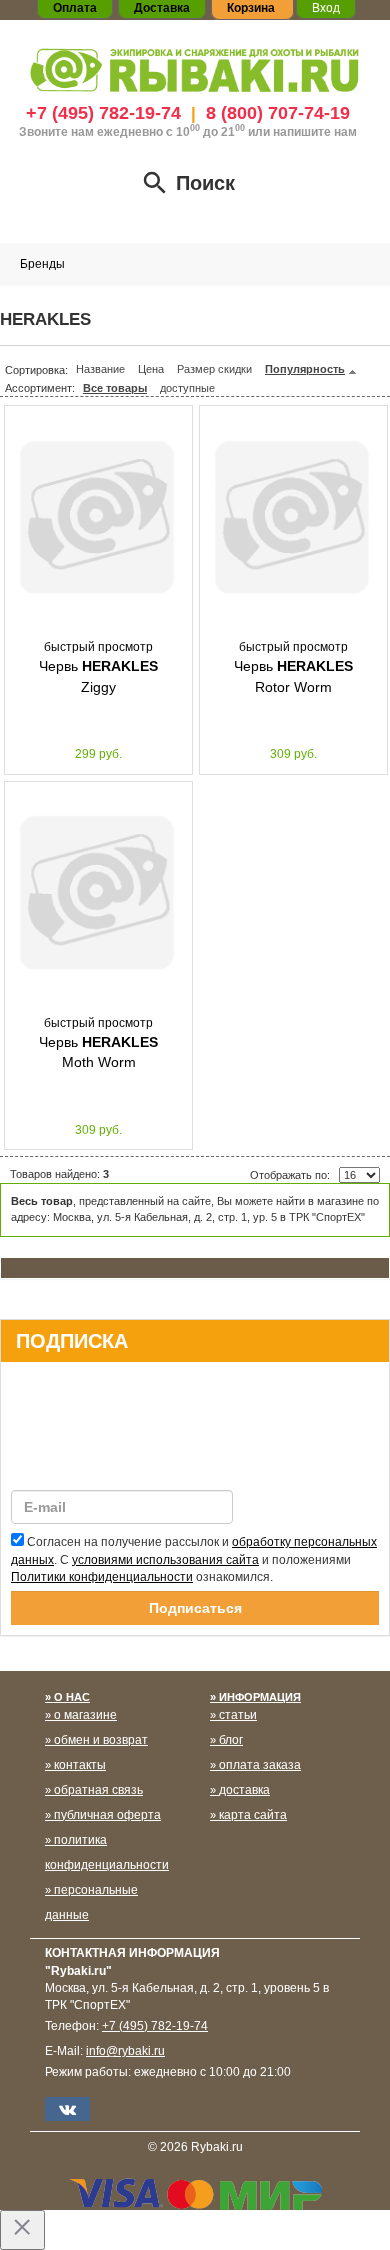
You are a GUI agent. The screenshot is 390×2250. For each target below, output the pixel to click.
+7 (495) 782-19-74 (103, 113)
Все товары (115, 388)
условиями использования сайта (165, 1560)
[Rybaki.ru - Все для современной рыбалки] (195, 69)
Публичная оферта (107, 1815)
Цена (151, 369)
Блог (231, 1740)
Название (100, 369)
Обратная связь (98, 1790)
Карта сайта (253, 1815)
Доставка (244, 1790)
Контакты (80, 1765)
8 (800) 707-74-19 (278, 113)
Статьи (238, 1715)
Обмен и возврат (101, 1740)
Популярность (305, 369)
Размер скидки (214, 369)
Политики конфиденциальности (102, 1577)
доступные (187, 388)
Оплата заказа (260, 1765)
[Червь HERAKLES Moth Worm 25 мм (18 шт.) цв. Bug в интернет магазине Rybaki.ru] (98, 894)
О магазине (85, 1715)
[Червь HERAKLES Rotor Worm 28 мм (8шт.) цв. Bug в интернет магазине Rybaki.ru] (293, 518)
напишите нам (315, 132)
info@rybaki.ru (125, 2051)
